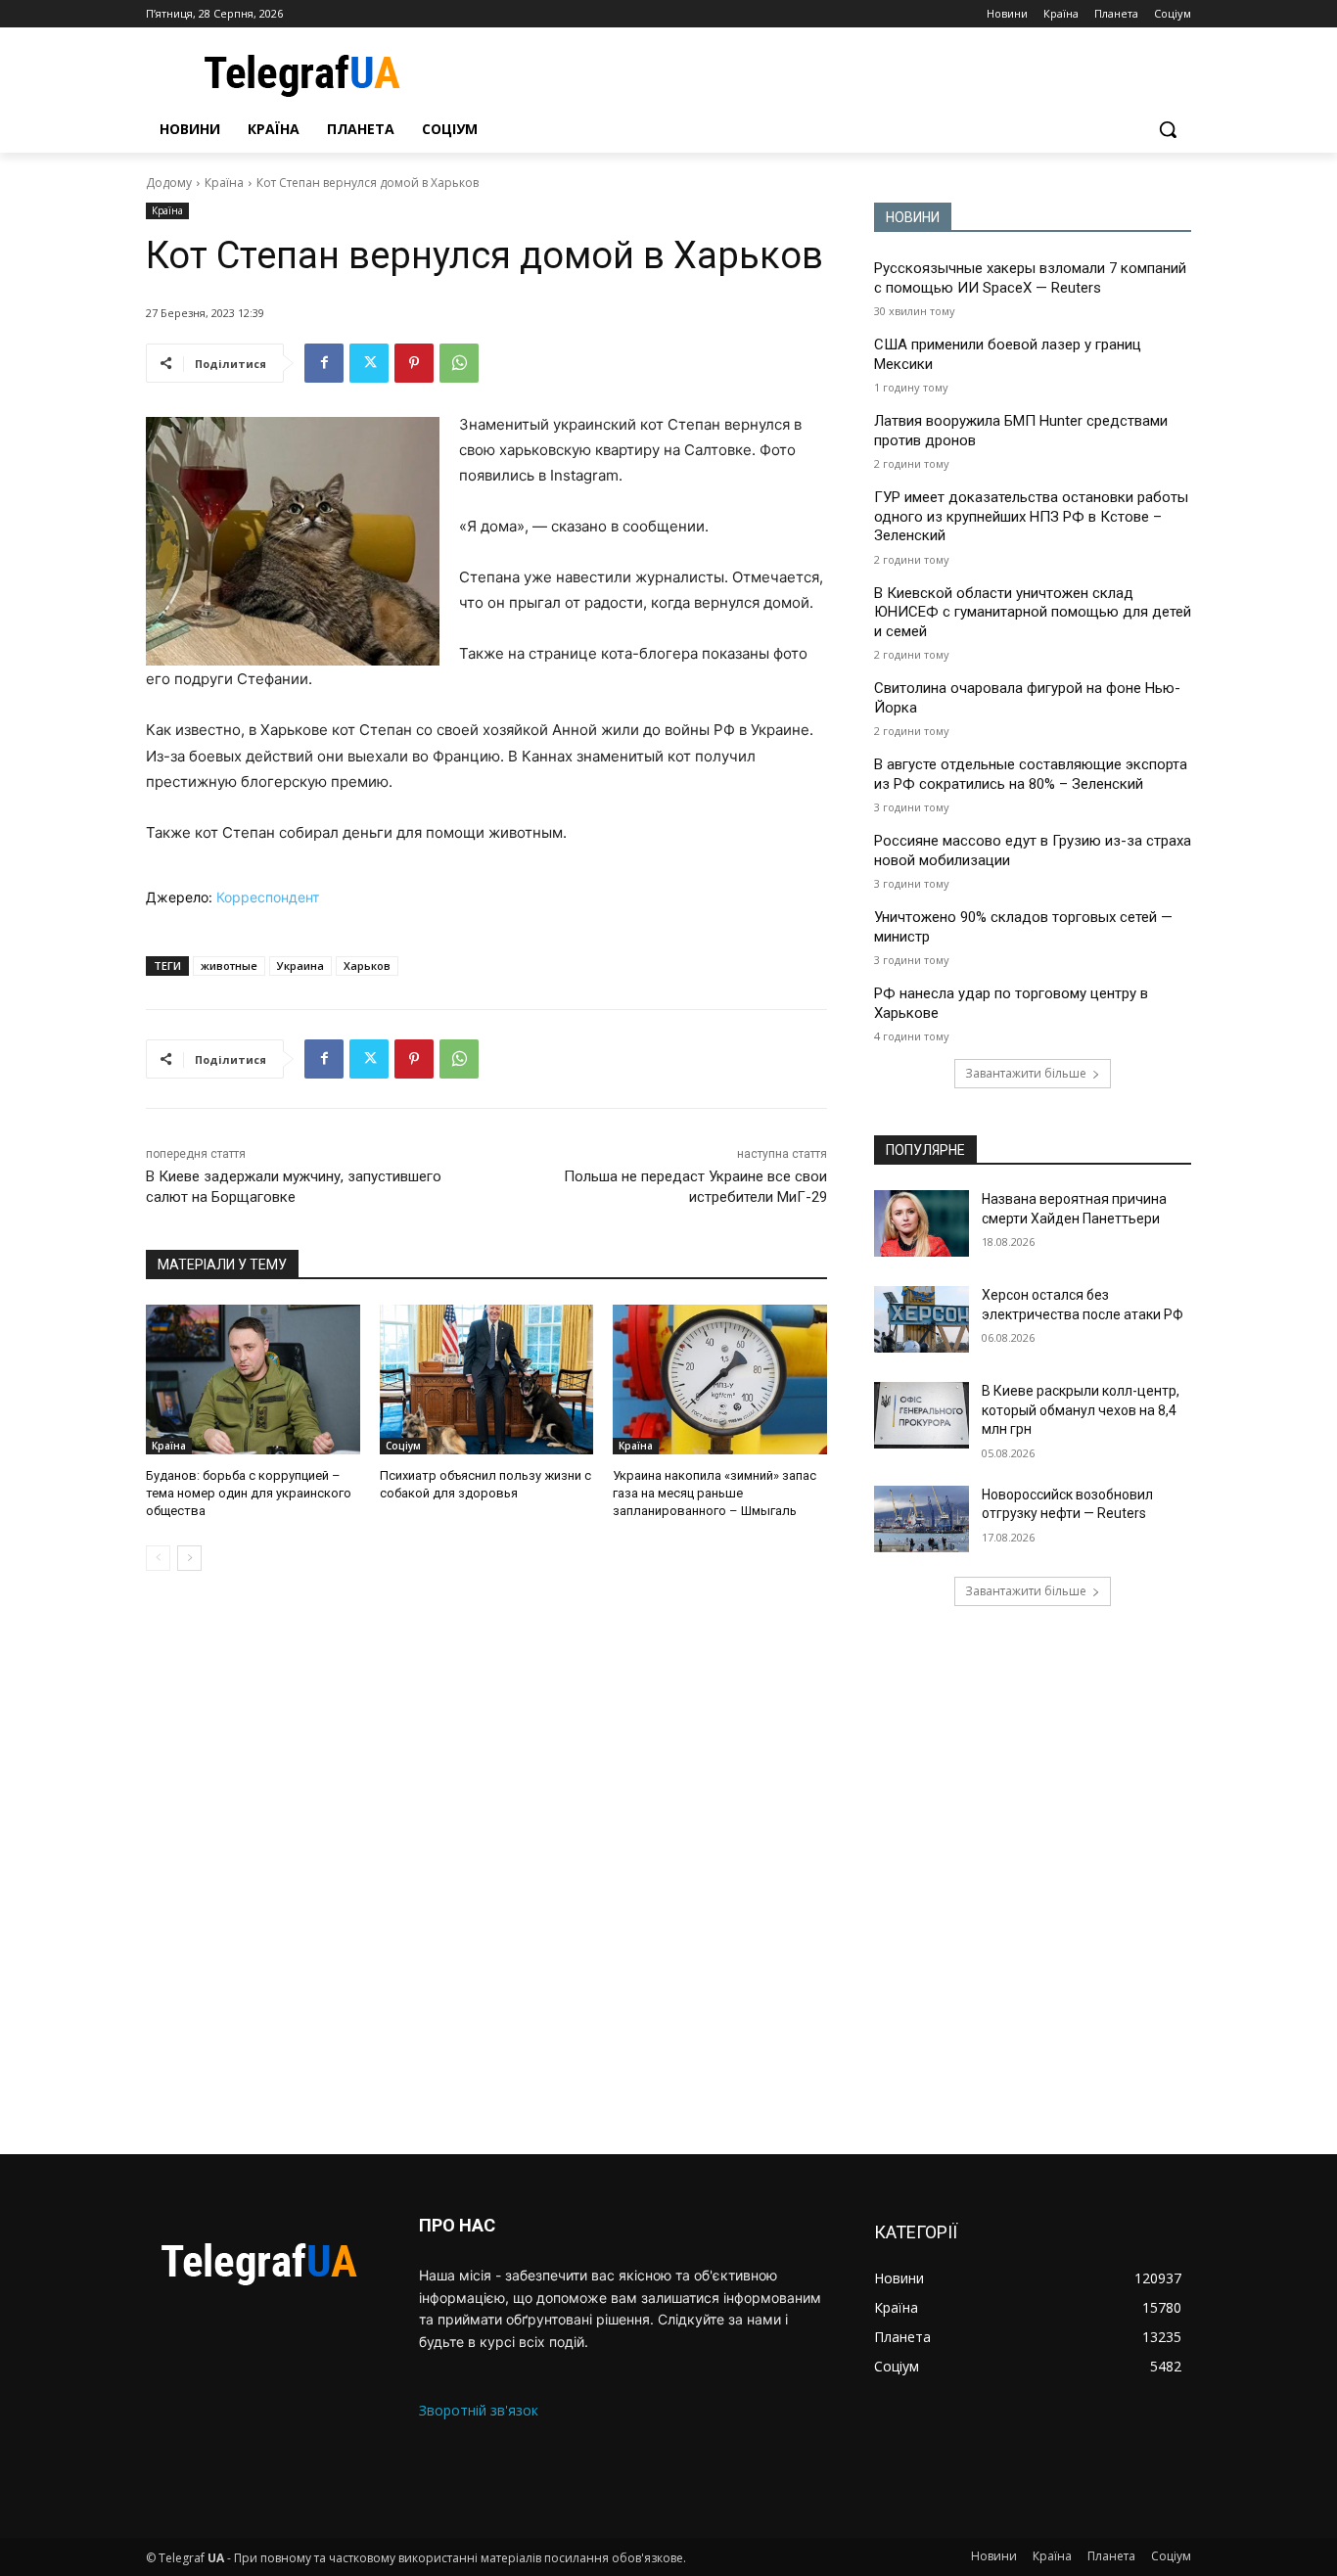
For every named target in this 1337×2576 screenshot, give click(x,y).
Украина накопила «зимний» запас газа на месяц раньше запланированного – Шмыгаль (715, 1493)
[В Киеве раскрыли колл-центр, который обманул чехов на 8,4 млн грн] (922, 1415)
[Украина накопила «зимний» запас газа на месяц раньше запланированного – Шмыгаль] (720, 1380)
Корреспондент (268, 897)
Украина (300, 966)
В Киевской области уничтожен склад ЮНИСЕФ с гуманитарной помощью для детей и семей (1033, 612)
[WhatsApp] (459, 363)
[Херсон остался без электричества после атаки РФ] (922, 1319)
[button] (1168, 129)
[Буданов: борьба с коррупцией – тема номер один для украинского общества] (253, 1380)
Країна (224, 183)
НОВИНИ (913, 217)
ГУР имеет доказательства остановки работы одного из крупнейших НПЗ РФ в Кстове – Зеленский (1031, 516)
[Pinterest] (414, 363)
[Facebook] (324, 363)
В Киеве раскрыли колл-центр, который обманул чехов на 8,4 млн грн (1081, 1410)
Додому (169, 183)
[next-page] (189, 1558)
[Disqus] (486, 1863)
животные (229, 966)
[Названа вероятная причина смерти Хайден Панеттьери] (922, 1223)
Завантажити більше (1026, 1073)
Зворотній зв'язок (479, 2410)
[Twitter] (369, 363)
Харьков (367, 966)
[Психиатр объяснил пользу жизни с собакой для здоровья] (487, 1380)
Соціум (403, 1446)
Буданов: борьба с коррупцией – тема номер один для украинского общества (249, 1493)
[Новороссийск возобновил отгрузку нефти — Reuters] (922, 1519)
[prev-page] (158, 1558)
